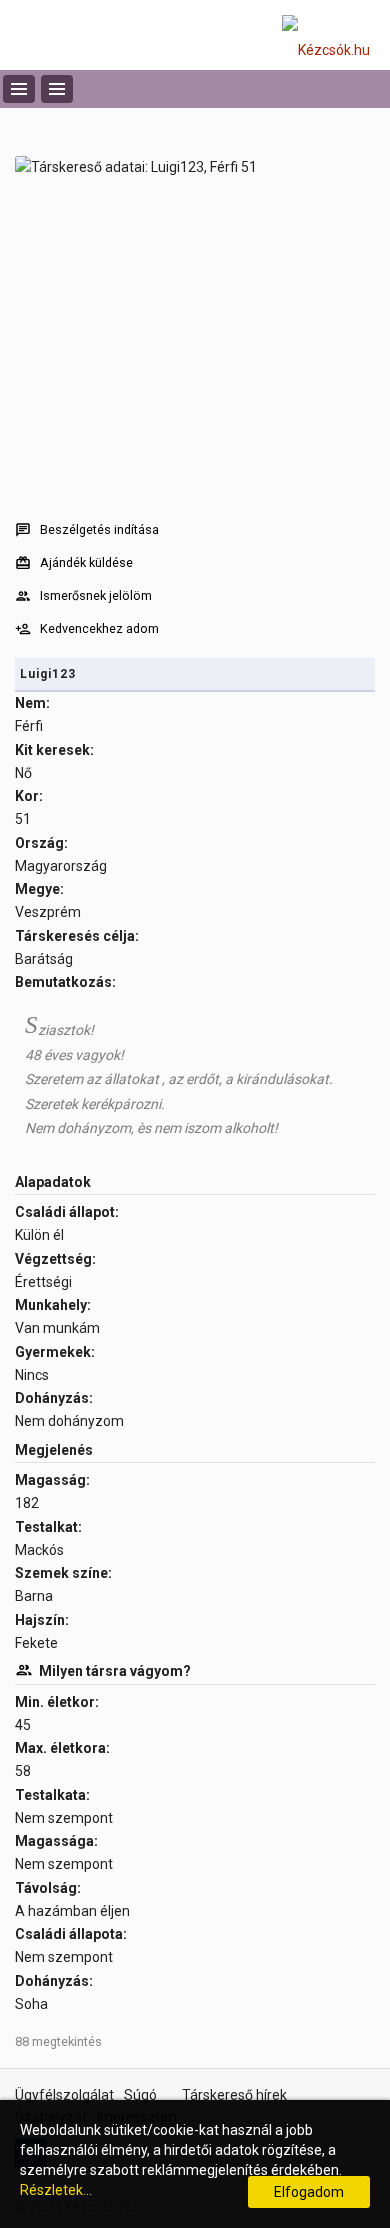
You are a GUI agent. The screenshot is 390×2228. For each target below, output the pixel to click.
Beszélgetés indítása (99, 529)
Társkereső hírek (234, 2095)
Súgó (140, 2095)
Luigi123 (48, 674)
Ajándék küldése (86, 562)
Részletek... (56, 2190)
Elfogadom (309, 2192)
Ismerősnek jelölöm (96, 595)
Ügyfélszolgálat (64, 2095)
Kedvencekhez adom (99, 628)
